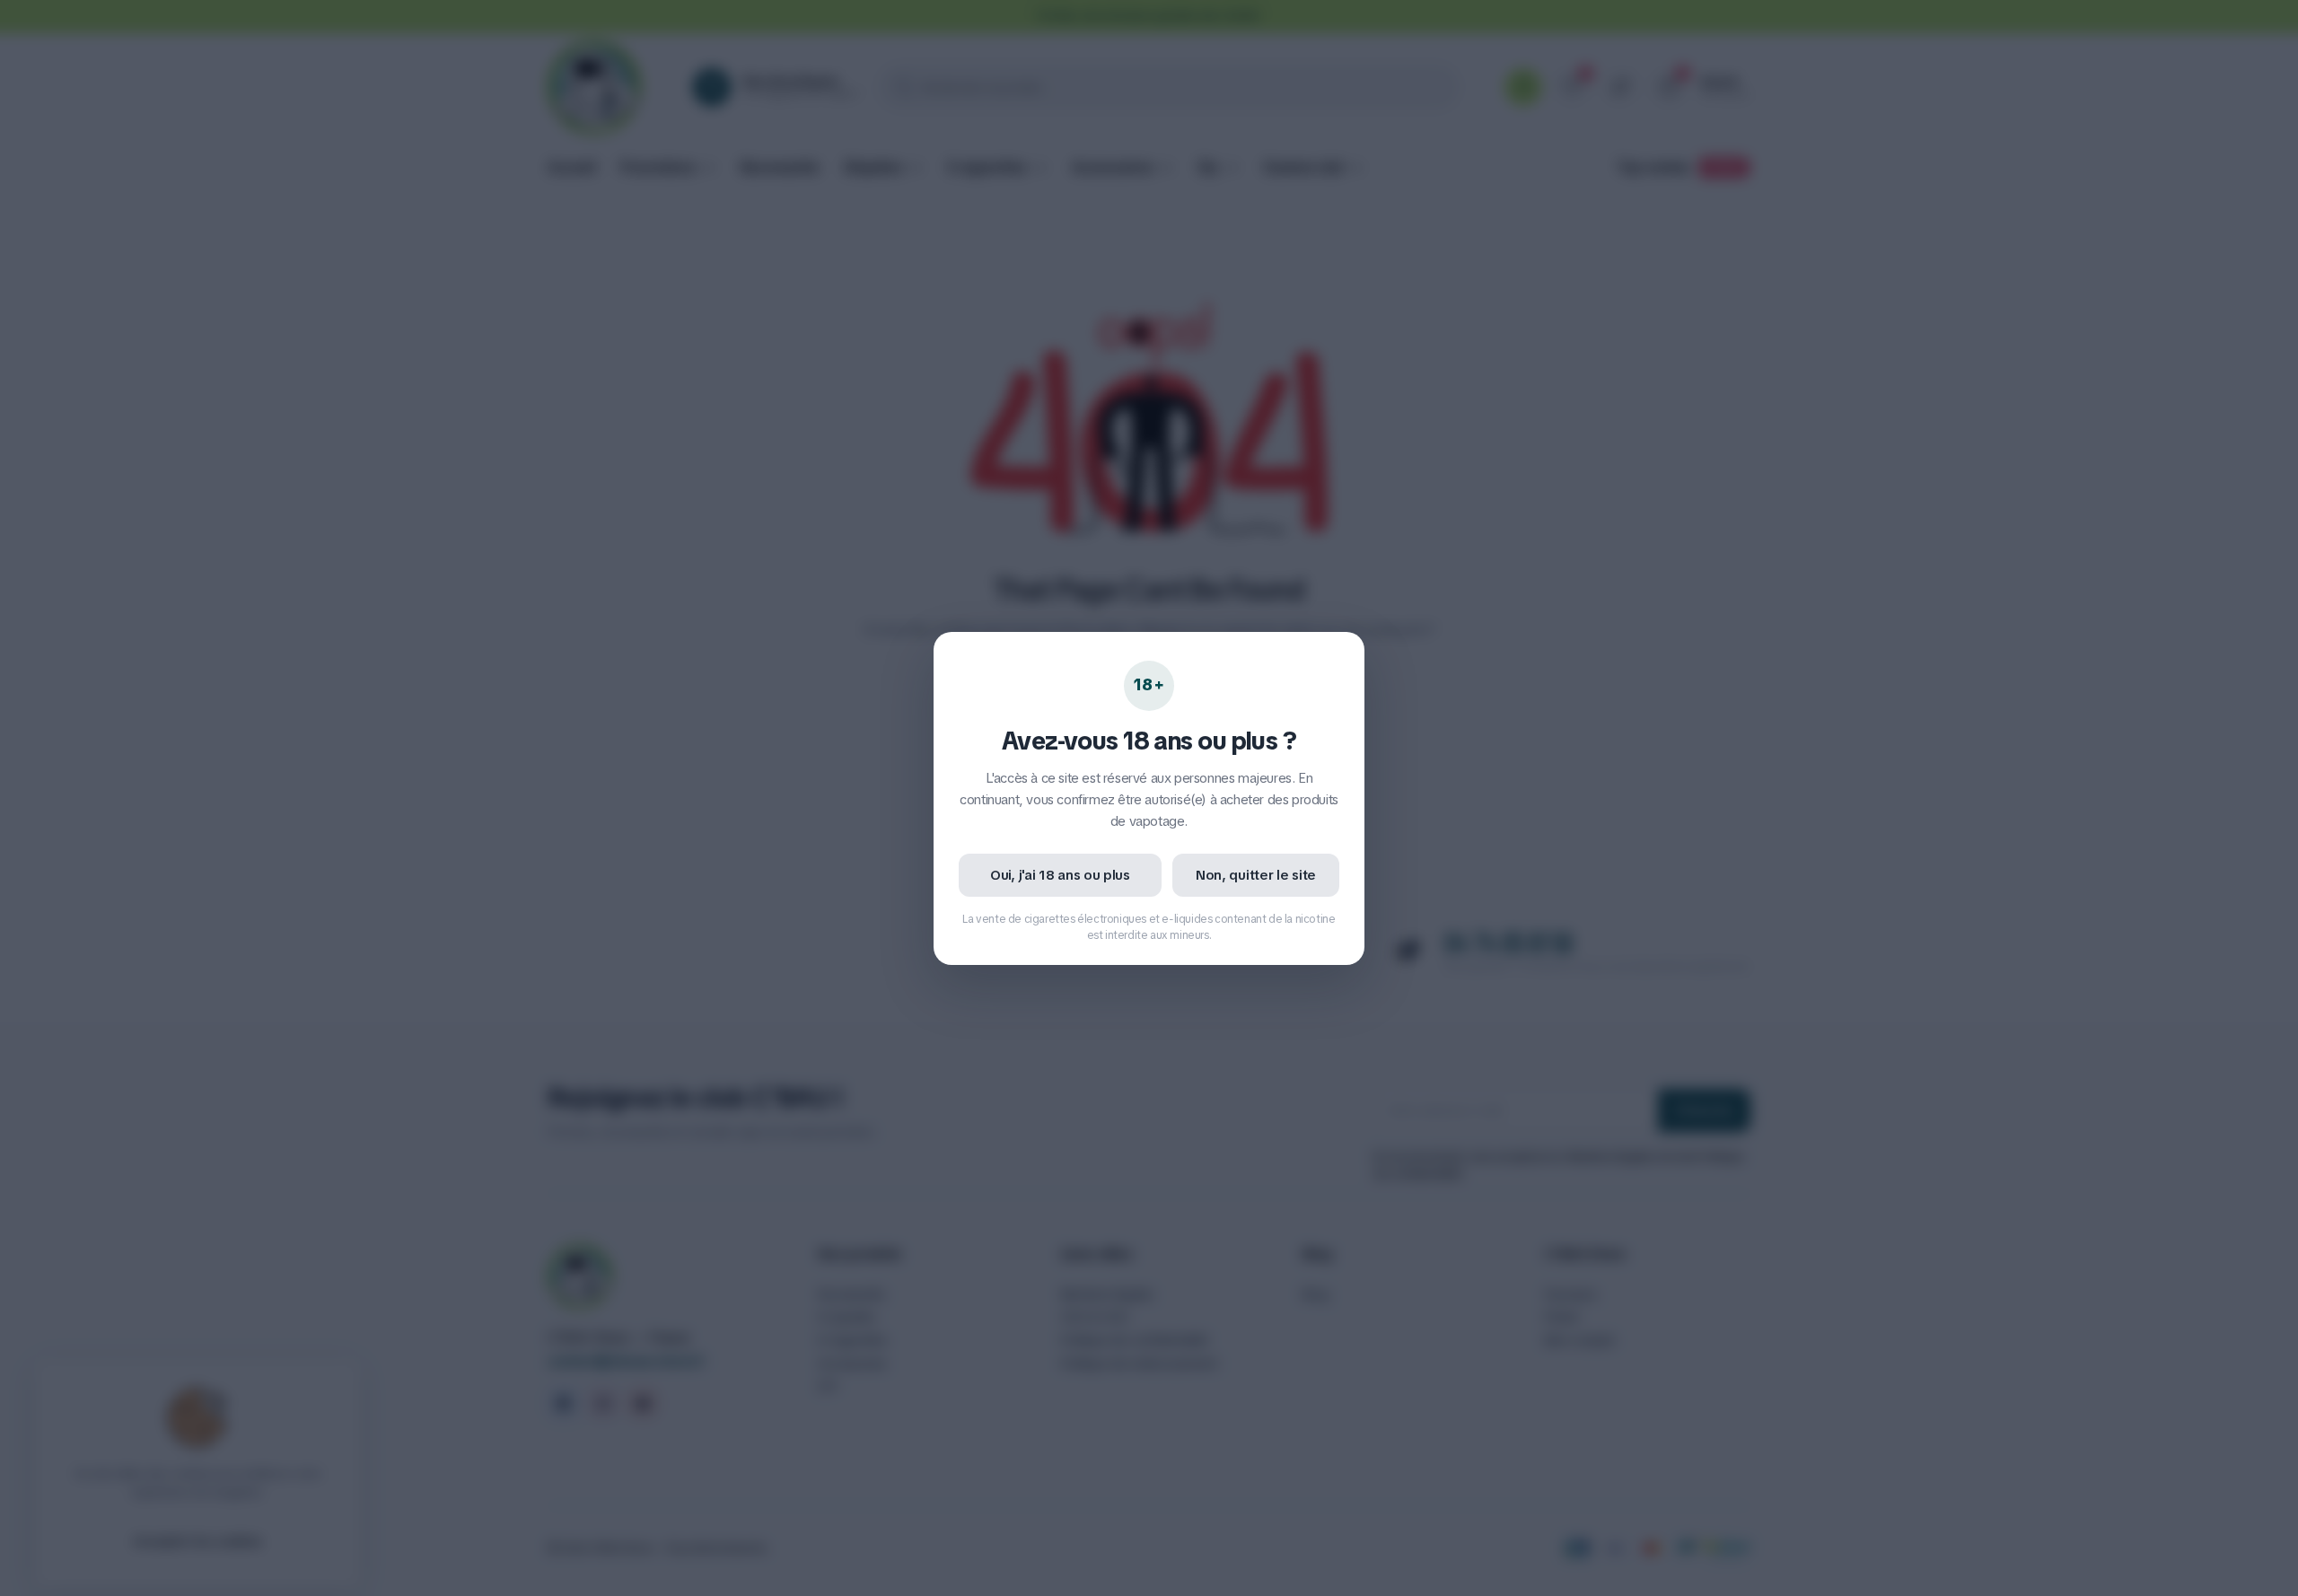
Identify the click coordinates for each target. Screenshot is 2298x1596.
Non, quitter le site (1256, 875)
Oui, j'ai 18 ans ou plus (1060, 875)
